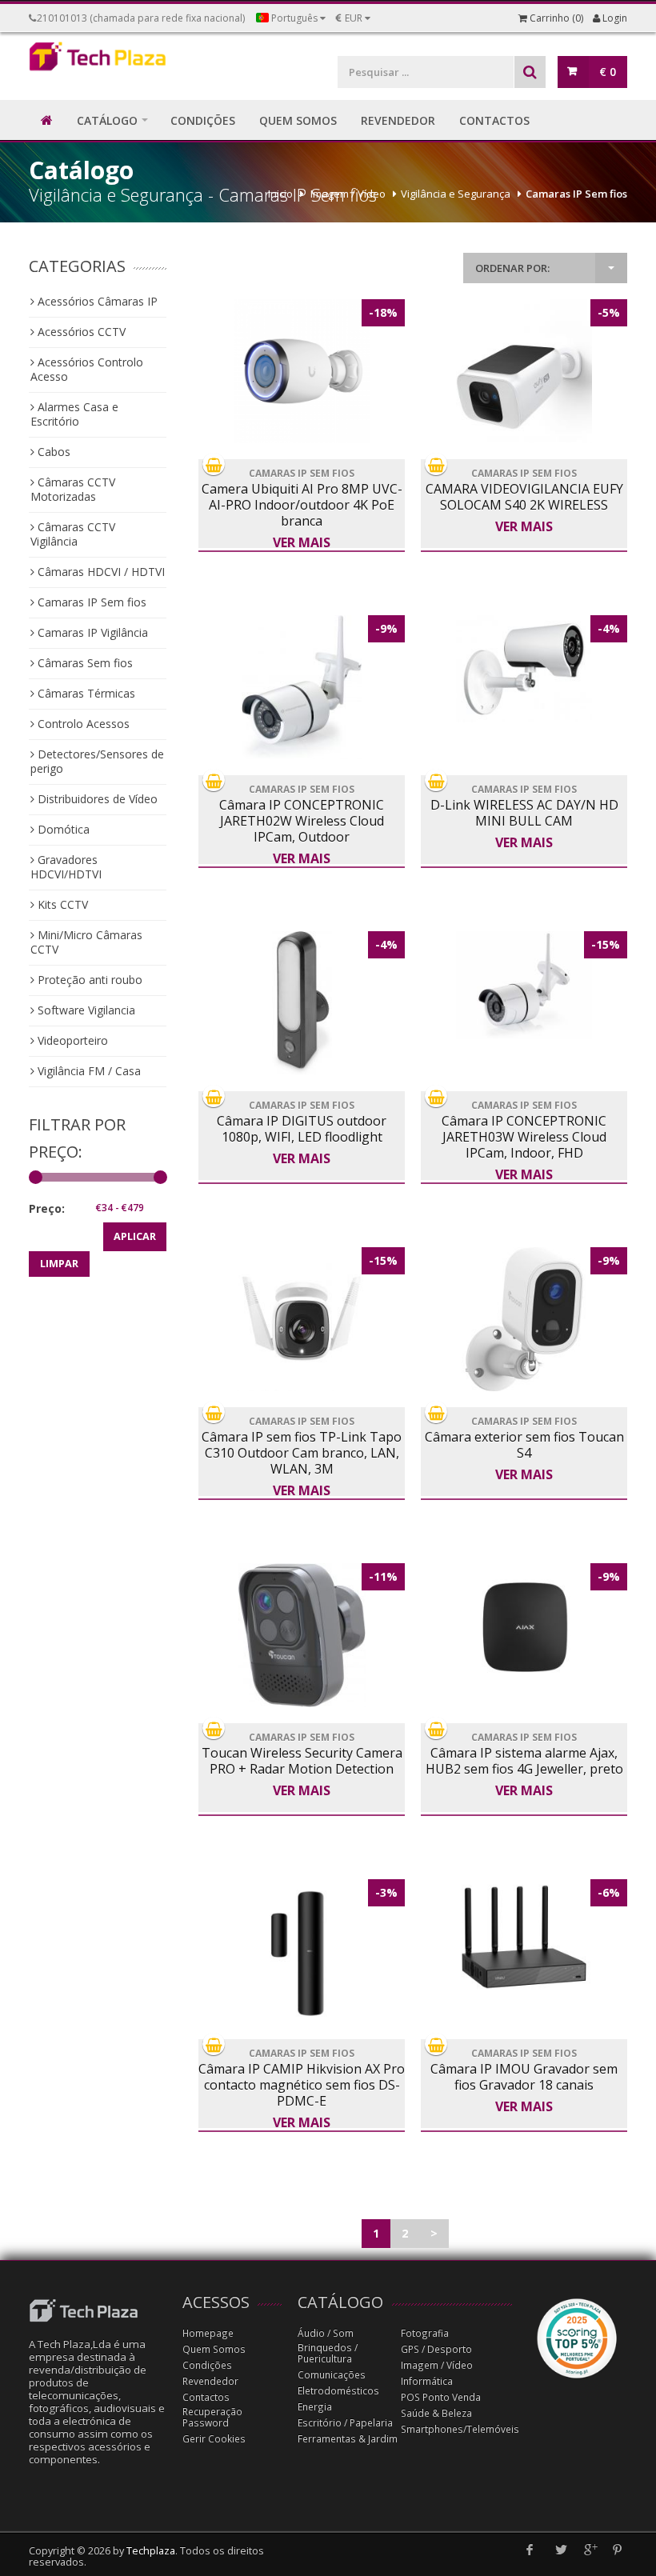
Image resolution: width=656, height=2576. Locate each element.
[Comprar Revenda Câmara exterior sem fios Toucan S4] (524, 1319)
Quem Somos (214, 2349)
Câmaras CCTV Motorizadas (73, 489)
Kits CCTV (61, 904)
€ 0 (608, 72)
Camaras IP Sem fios (576, 194)
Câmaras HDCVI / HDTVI (100, 572)
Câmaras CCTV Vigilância (73, 534)
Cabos (52, 452)
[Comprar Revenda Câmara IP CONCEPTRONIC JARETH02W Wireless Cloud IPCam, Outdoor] (302, 687)
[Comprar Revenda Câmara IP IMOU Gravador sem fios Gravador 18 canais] (524, 1937)
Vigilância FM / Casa (88, 1071)
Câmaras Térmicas (85, 693)
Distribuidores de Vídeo (96, 799)
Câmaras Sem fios (84, 663)
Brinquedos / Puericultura (328, 2353)
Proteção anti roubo (88, 980)
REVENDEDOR (398, 120)
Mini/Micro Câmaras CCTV (86, 942)
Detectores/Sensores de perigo (97, 761)
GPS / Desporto (436, 2349)
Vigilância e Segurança (456, 194)
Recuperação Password (212, 2417)
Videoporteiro (71, 1040)
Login (614, 18)
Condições (207, 2365)
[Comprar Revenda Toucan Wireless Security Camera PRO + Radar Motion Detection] (302, 1635)
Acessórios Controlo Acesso (87, 369)
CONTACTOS (494, 120)
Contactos (206, 2397)
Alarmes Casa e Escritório (74, 414)
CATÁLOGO (107, 120)
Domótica (62, 829)
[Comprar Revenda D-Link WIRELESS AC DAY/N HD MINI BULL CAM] (524, 669)
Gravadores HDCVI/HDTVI (66, 867)
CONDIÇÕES (203, 120)
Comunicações (332, 2375)
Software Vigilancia (85, 1010)
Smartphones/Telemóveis (460, 2429)
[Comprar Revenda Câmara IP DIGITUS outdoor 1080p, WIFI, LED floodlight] (302, 1003)
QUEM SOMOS (298, 120)
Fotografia (425, 2333)
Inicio (280, 194)
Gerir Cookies (214, 2439)
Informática (427, 2381)
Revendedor (210, 2381)
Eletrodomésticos (338, 2391)
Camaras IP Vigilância (91, 632)
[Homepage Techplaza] (98, 60)
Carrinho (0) (555, 18)
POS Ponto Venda (441, 2397)
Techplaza (151, 2551)
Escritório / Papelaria (345, 2423)
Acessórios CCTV (80, 332)
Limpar (59, 1264)
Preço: (47, 1208)
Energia (315, 2407)
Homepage (208, 2333)
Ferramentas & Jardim (348, 2439)
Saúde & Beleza (436, 2413)
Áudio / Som (326, 2333)
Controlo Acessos (82, 724)
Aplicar (135, 1236)
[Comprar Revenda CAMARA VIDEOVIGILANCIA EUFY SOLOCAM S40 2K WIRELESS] (524, 371)
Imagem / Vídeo (348, 194)
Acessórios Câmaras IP (96, 301)
